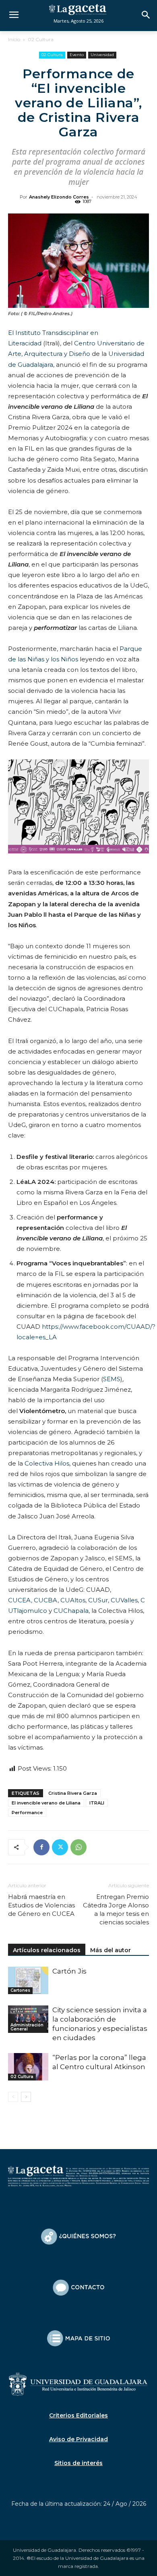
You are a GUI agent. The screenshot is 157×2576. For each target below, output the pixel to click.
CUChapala (71, 1611)
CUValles (123, 1600)
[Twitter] (60, 1847)
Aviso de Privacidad (78, 2439)
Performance (27, 1813)
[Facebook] (41, 1847)
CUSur (98, 1600)
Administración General (27, 2027)
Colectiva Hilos (47, 1463)
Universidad (102, 55)
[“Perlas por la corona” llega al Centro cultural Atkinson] (28, 2067)
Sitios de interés (78, 2463)
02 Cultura (41, 39)
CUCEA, (20, 1600)
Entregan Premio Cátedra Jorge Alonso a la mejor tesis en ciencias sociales (116, 1909)
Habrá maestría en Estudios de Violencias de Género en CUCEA (41, 1905)
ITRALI (97, 1803)
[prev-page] (13, 2097)
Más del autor (111, 1950)
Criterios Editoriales (78, 2415)
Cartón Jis (69, 1971)
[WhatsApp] (78, 1847)
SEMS (112, 1379)
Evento (77, 55)
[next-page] (26, 2097)
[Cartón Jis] (28, 1981)
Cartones (20, 1990)
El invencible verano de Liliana (46, 1803)
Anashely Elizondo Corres (59, 197)
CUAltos (73, 1600)
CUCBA (46, 1600)
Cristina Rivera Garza (73, 1793)
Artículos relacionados (47, 1950)
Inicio (14, 39)
